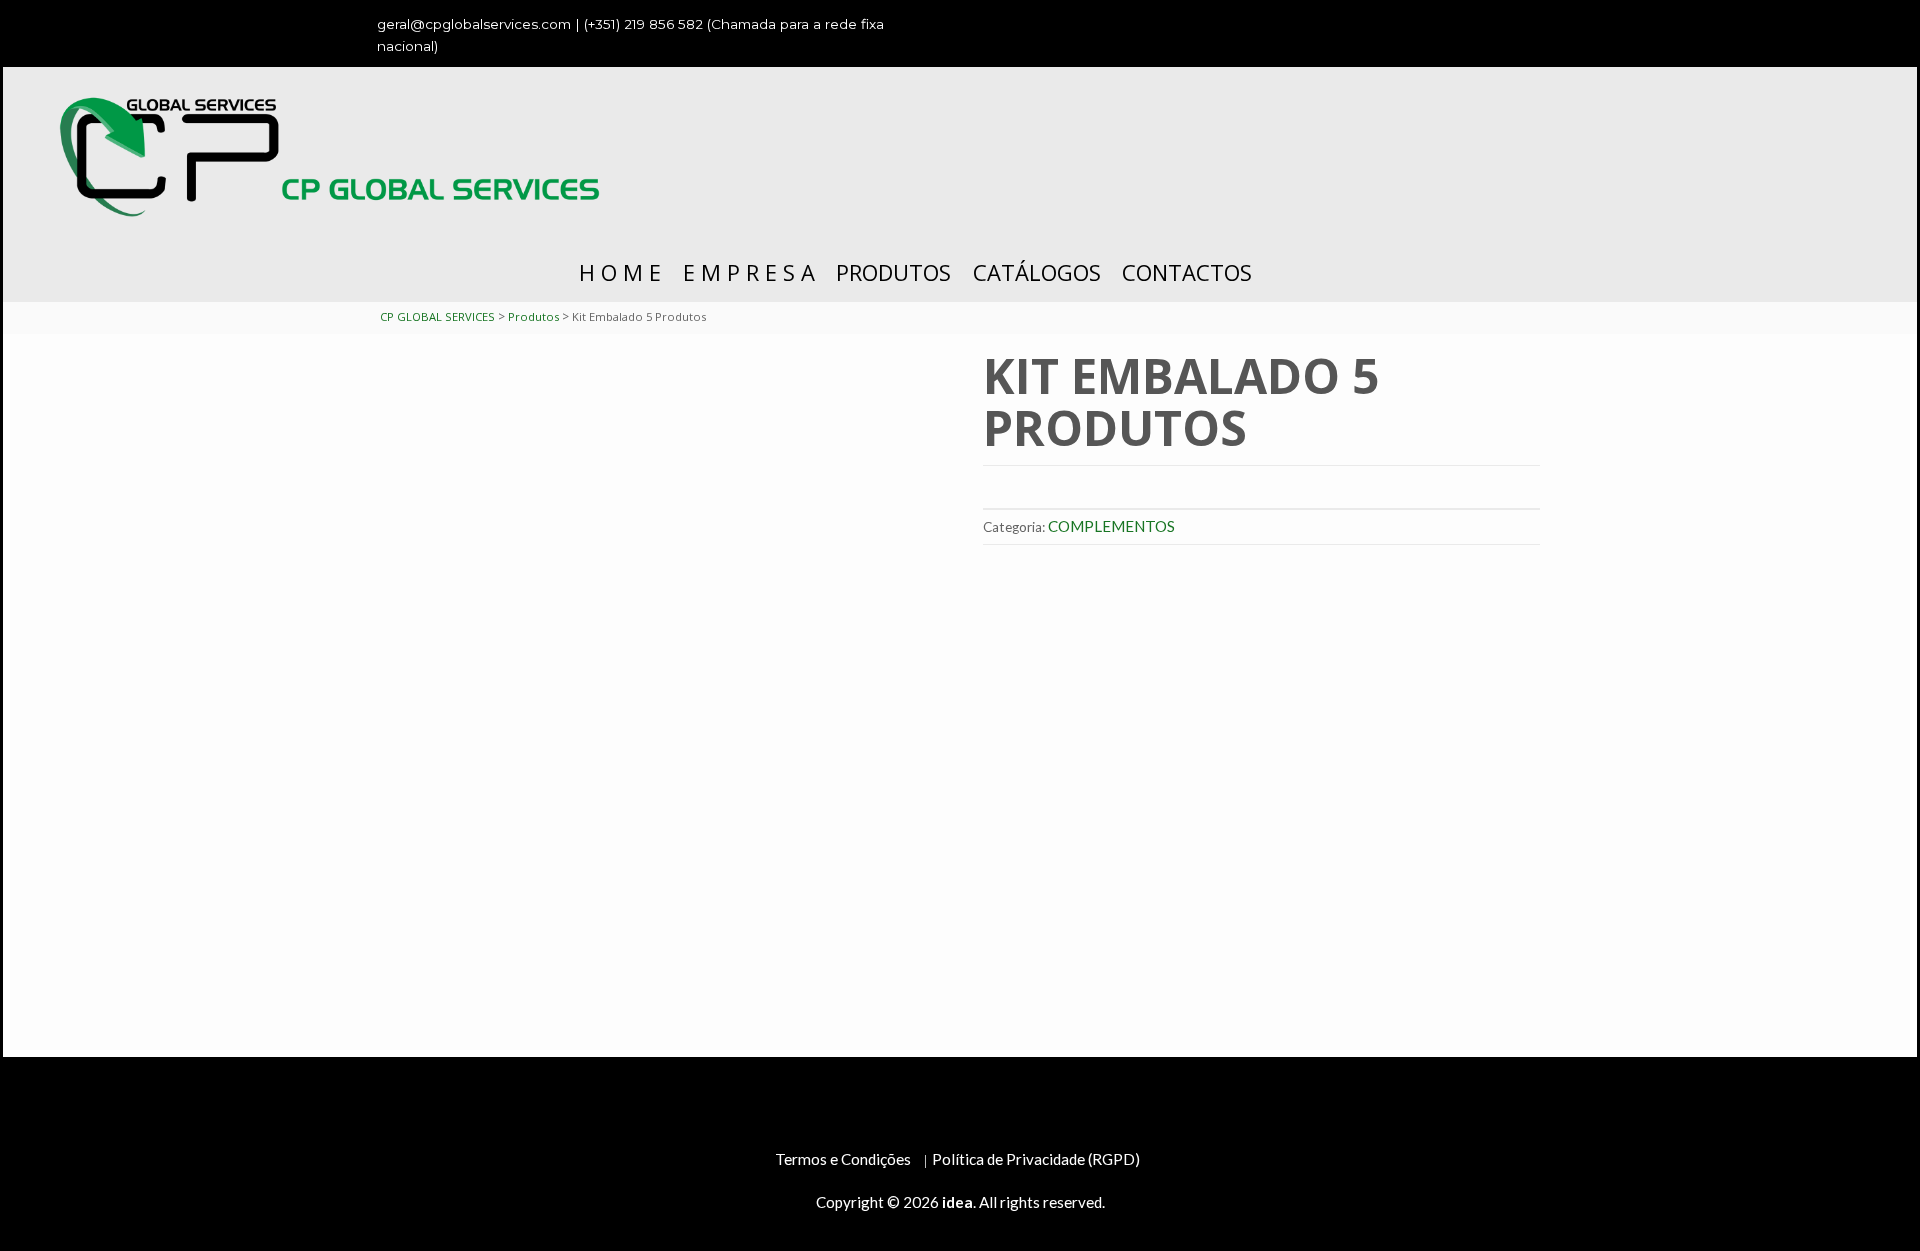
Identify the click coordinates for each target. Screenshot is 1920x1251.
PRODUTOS (893, 272)
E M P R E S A (749, 272)
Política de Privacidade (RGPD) (1036, 1159)
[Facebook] (1438, 24)
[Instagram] (1479, 24)
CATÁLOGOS (1037, 272)
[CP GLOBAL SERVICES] (338, 154)
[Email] (1520, 24)
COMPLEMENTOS (1111, 526)
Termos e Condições (843, 1159)
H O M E (620, 272)
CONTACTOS (1187, 272)
